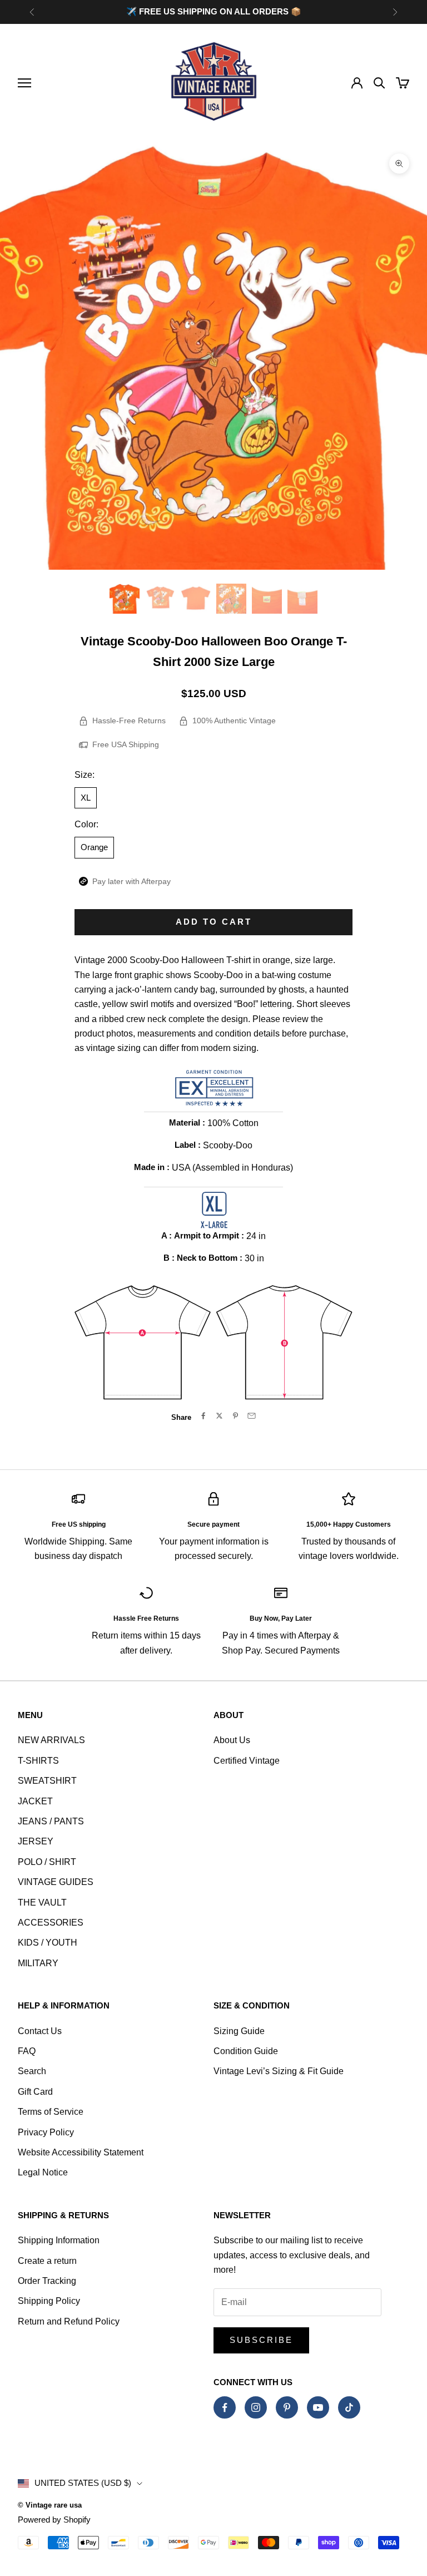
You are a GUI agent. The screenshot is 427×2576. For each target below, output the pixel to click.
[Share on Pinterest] (235, 1416)
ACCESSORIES (51, 1923)
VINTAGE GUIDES (56, 1882)
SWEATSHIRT (47, 1781)
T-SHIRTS (38, 1761)
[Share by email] (252, 1416)
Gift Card (35, 2092)
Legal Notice (43, 2172)
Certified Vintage (247, 1761)
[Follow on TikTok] (349, 2407)
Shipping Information (59, 2240)
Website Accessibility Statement (81, 2152)
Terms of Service (51, 2112)
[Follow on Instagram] (256, 2407)
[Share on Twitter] (219, 1416)
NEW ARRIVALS (51, 1740)
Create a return (47, 2261)
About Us (232, 1740)
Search (32, 2071)
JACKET (35, 1801)
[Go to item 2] (160, 599)
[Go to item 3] (196, 599)
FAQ (27, 2051)
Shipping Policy (49, 2301)
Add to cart (214, 922)
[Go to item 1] (125, 599)
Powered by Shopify (54, 2520)
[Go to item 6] (302, 599)
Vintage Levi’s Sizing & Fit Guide (279, 2071)
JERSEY (36, 1841)
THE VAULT (42, 1903)
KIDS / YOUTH (48, 1943)
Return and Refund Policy (69, 2321)
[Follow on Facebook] (225, 2407)
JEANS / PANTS (51, 1821)
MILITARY (38, 1963)
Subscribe (261, 2340)
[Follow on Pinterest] (287, 2407)
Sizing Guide (239, 2031)
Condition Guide (246, 2051)
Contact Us (40, 2031)
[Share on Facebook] (203, 1416)
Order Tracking (47, 2281)
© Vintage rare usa (50, 2505)
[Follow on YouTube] (318, 2407)
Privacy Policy (46, 2132)
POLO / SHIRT (47, 1862)
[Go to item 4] (231, 599)
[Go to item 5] (267, 599)
